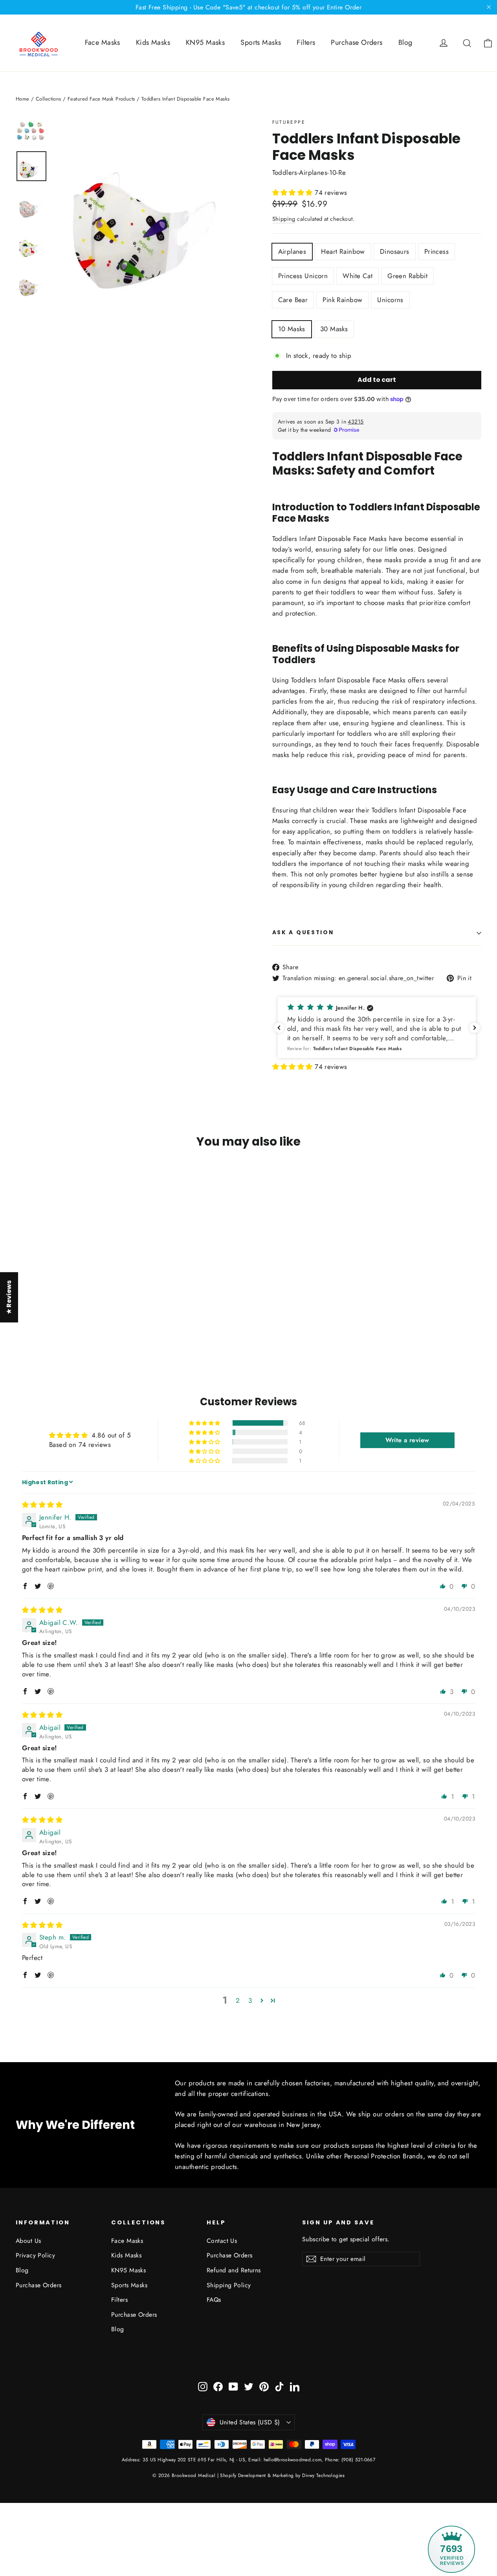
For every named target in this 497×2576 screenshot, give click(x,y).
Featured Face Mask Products (101, 99)
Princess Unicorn (303, 276)
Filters (306, 42)
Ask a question (303, 932)
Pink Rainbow (342, 300)
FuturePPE (289, 122)
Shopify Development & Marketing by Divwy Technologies (282, 2475)
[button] (294, 193)
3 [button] (250, 2000)
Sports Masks (261, 42)
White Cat (358, 276)
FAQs (214, 2300)
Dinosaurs (395, 251)
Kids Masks (153, 42)
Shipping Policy (229, 2285)
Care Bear (293, 300)
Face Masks (103, 42)
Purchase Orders (357, 42)
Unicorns (390, 300)
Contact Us (222, 2241)
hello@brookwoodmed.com (293, 2460)
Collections (49, 99)
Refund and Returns (234, 2270)
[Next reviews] (475, 1028)
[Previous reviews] (279, 1028)
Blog (405, 42)
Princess (436, 251)
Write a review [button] (407, 1440)
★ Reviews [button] (9, 1297)
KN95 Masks (205, 42)
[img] (42, 1505)
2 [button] (238, 2000)
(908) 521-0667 (358, 2460)
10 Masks (292, 329)
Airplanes (292, 251)
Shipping (284, 219)
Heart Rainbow (343, 251)
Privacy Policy (35, 2255)
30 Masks (334, 329)
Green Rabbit (407, 276)
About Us (28, 2241)
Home (23, 99)
